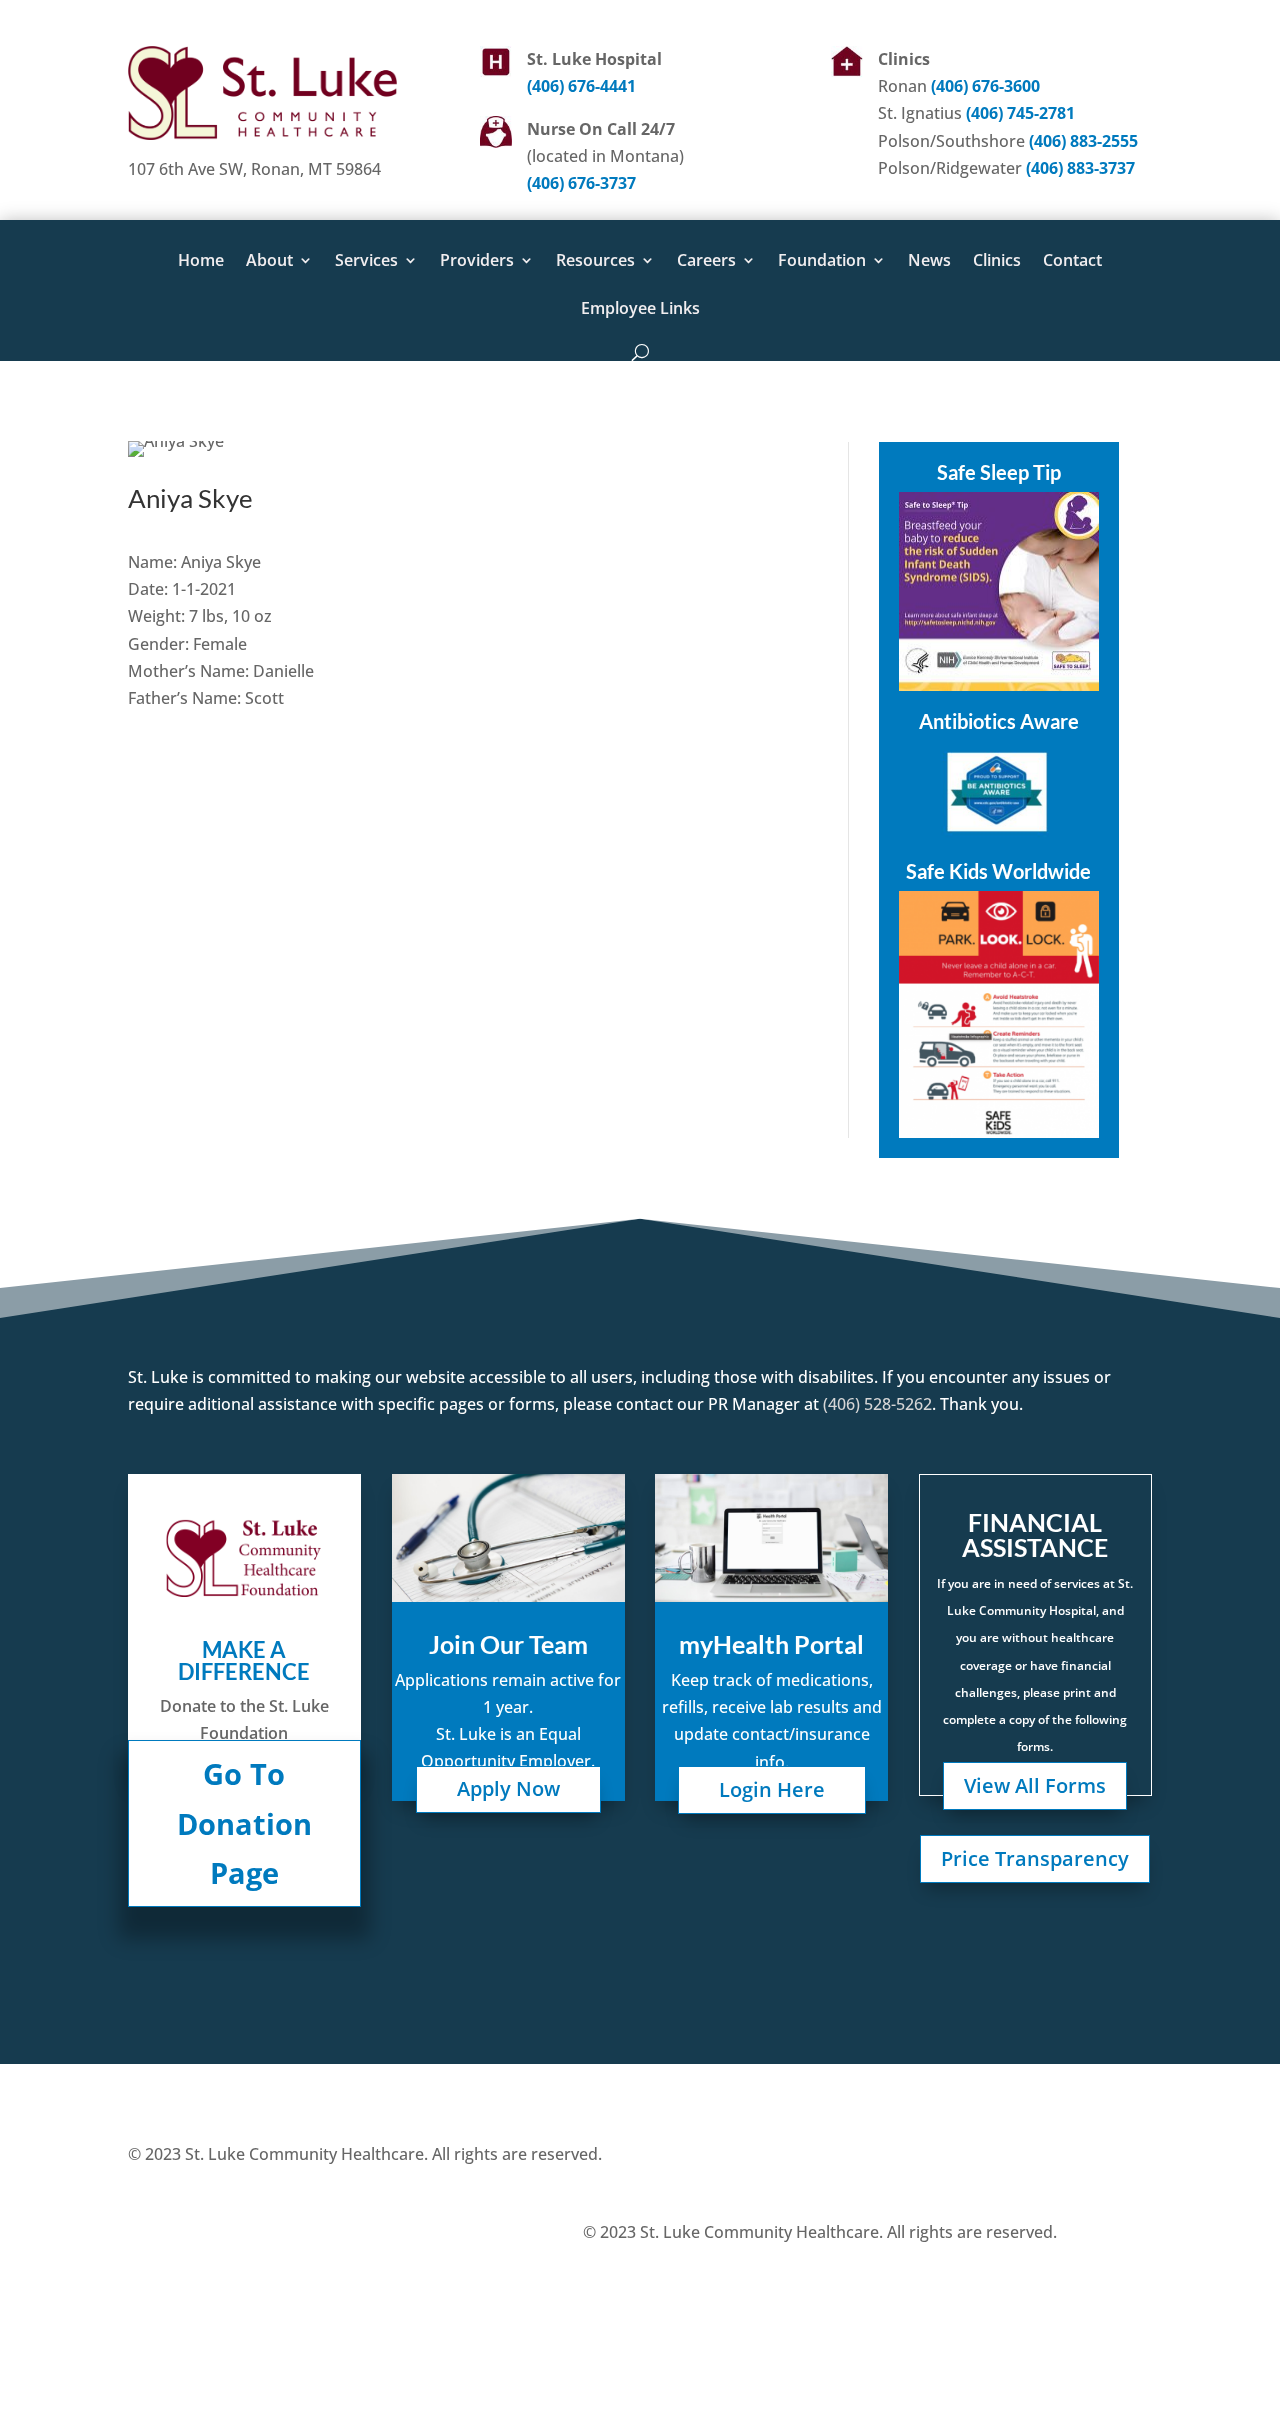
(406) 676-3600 (985, 86)
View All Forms (1035, 1785)
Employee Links (640, 310)
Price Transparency (1035, 1858)
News (929, 262)
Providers (477, 262)
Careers (706, 262)
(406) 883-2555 (1083, 141)
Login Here (772, 1789)
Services (366, 262)
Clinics (997, 262)
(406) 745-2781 (1020, 113)
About (269, 262)
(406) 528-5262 (875, 1404)
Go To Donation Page (244, 1823)
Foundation (822, 262)
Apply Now (508, 1788)
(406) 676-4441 (581, 86)
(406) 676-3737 (581, 183)
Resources (595, 262)
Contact (1072, 262)
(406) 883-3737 (1080, 168)
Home (201, 262)
